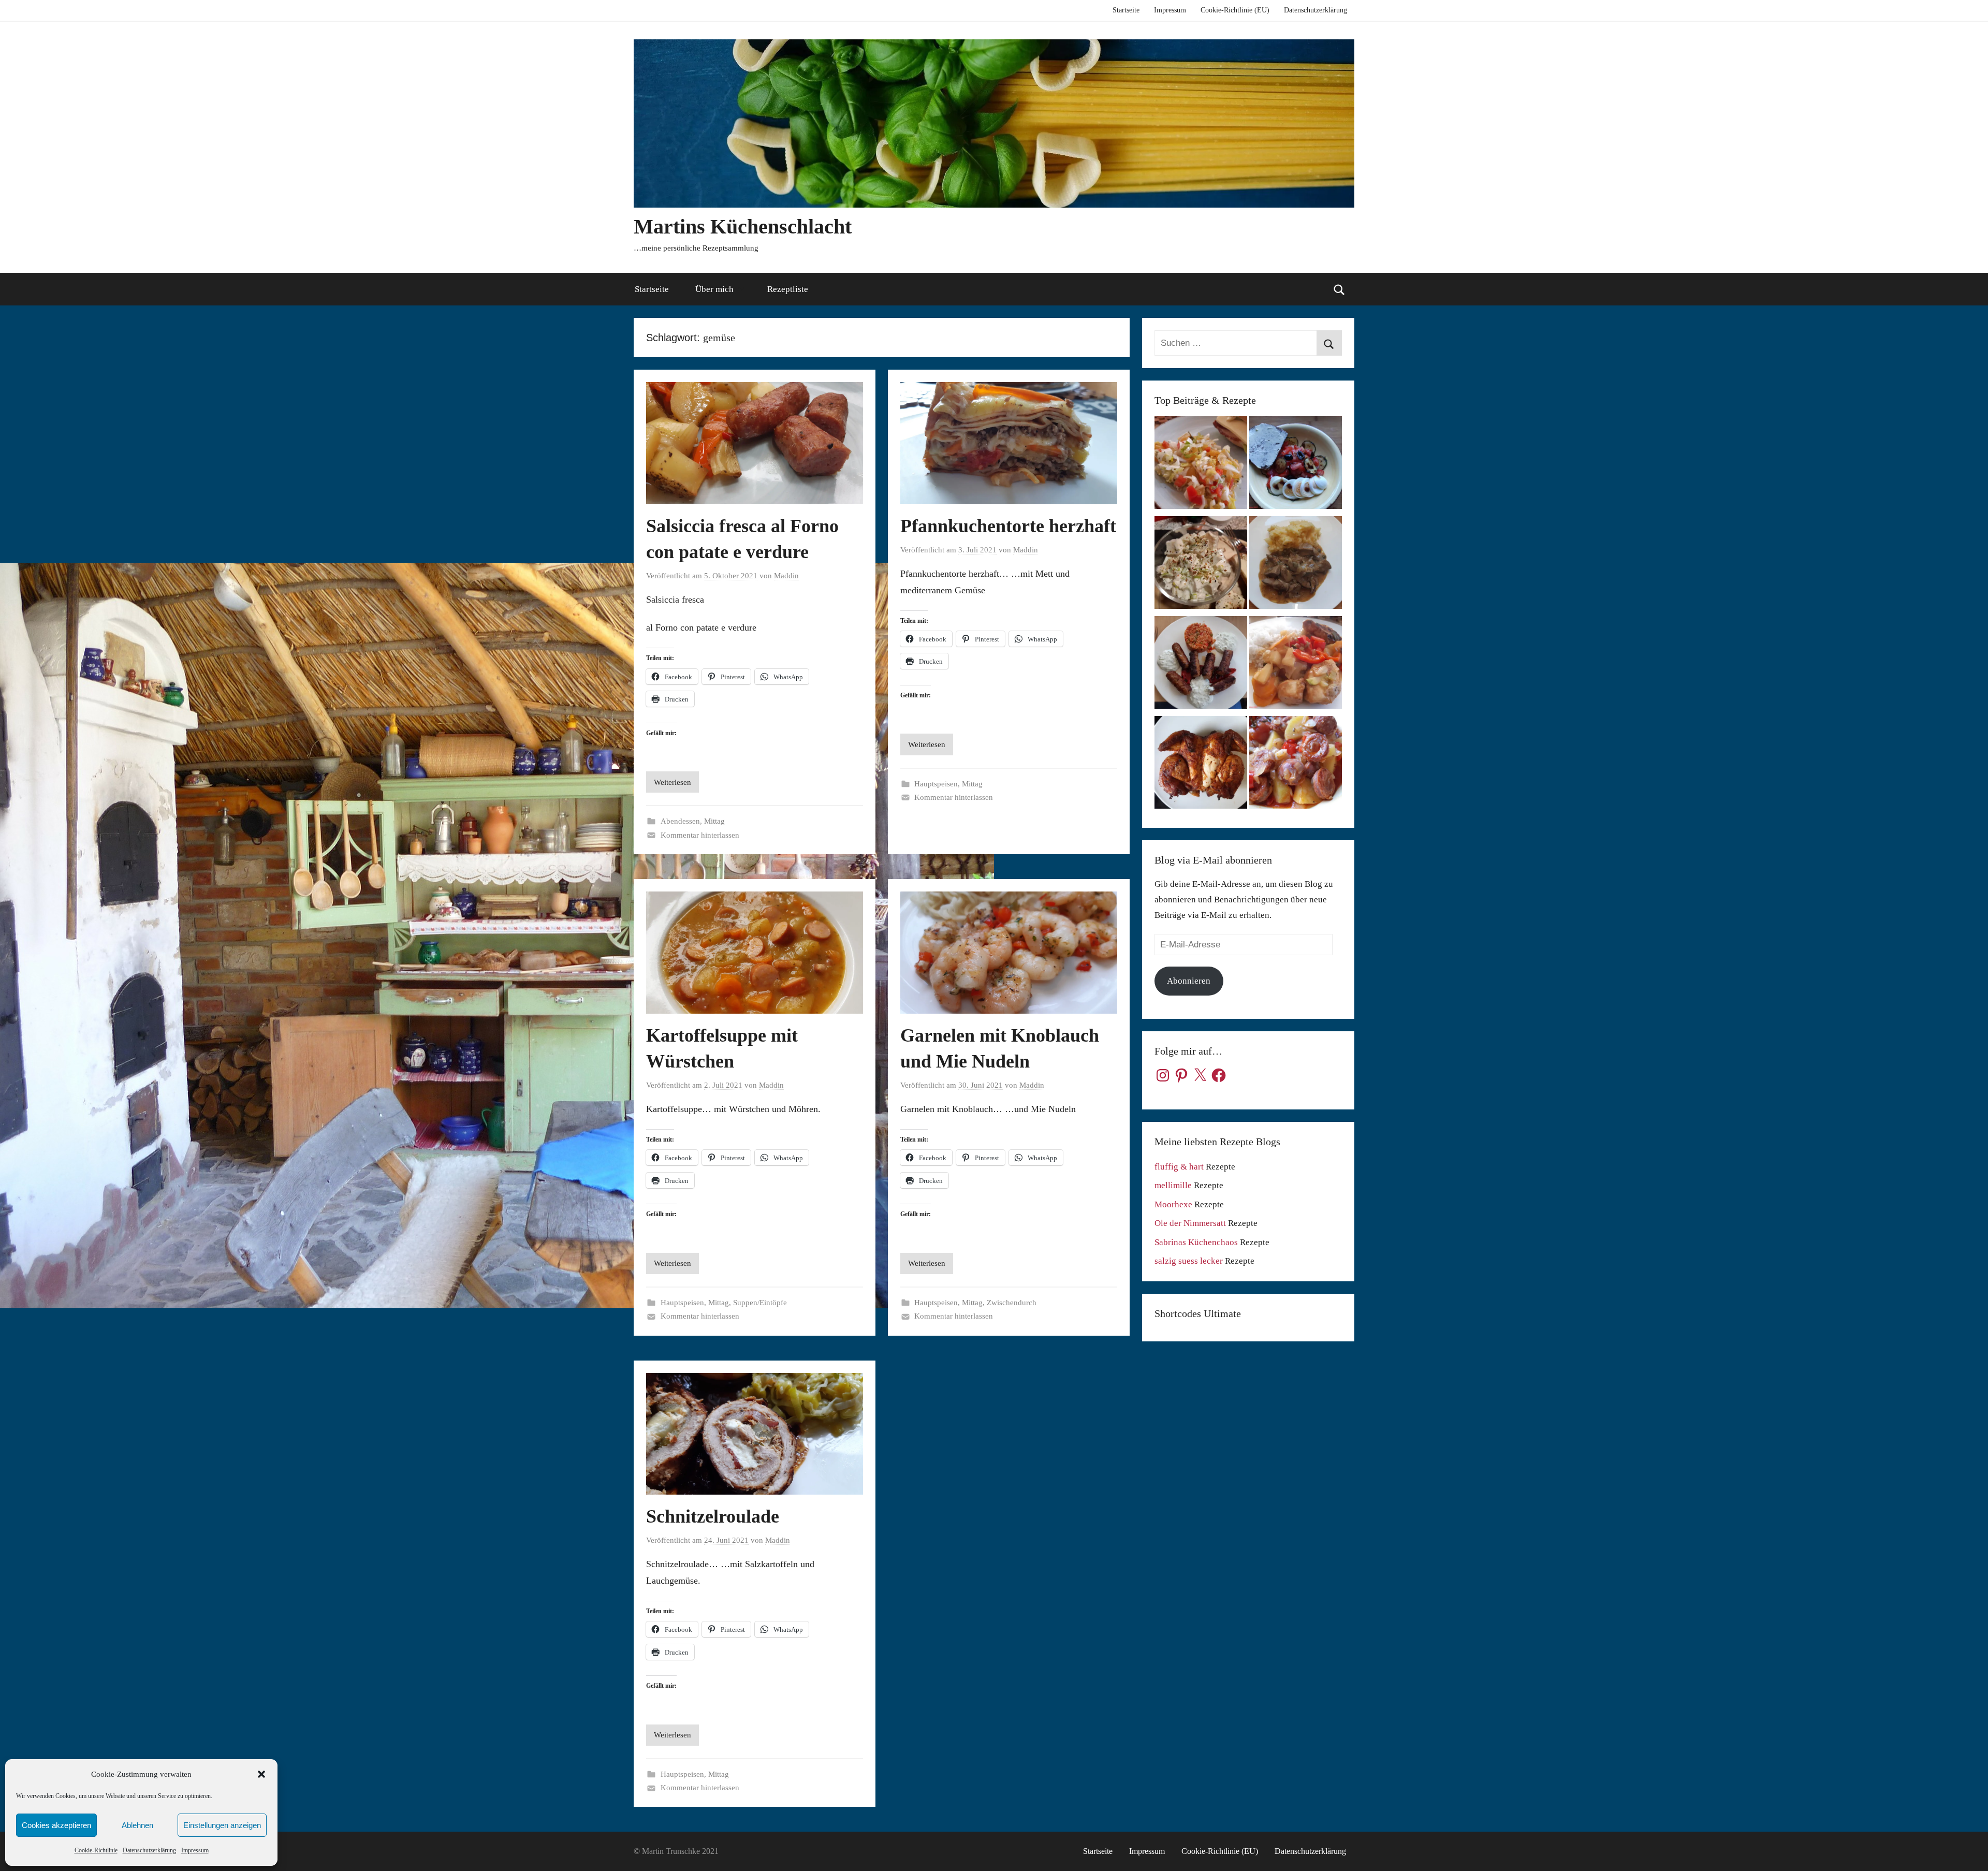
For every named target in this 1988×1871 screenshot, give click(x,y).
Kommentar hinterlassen (700, 835)
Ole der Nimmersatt (1190, 1223)
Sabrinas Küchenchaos (1196, 1242)
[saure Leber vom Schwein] (1296, 565)
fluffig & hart (1179, 1167)
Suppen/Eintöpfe (760, 1303)
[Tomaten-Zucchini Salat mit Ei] (1296, 465)
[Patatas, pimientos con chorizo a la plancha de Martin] (1296, 765)
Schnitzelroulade (713, 1516)
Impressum (195, 1850)
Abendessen (680, 821)
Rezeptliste (788, 289)
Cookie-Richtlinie (96, 1850)
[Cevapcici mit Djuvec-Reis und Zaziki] (1201, 665)
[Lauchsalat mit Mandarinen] (1201, 465)
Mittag (714, 821)
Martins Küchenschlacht (743, 226)
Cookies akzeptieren (56, 1825)
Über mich (714, 289)
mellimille (1173, 1185)
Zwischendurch (1012, 1303)
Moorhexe (1173, 1204)
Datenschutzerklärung (149, 1850)
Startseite (1126, 10)
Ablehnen (137, 1825)
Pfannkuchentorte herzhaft (1008, 526)
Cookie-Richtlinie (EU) (1235, 10)
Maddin (786, 576)
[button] (261, 1774)
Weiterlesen (673, 782)
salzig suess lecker (1189, 1261)
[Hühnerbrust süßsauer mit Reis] (1296, 665)
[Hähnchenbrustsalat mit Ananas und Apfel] (1201, 565)
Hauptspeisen (936, 784)
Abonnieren (1189, 981)
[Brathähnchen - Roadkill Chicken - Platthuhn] (1201, 765)
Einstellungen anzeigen (222, 1825)
